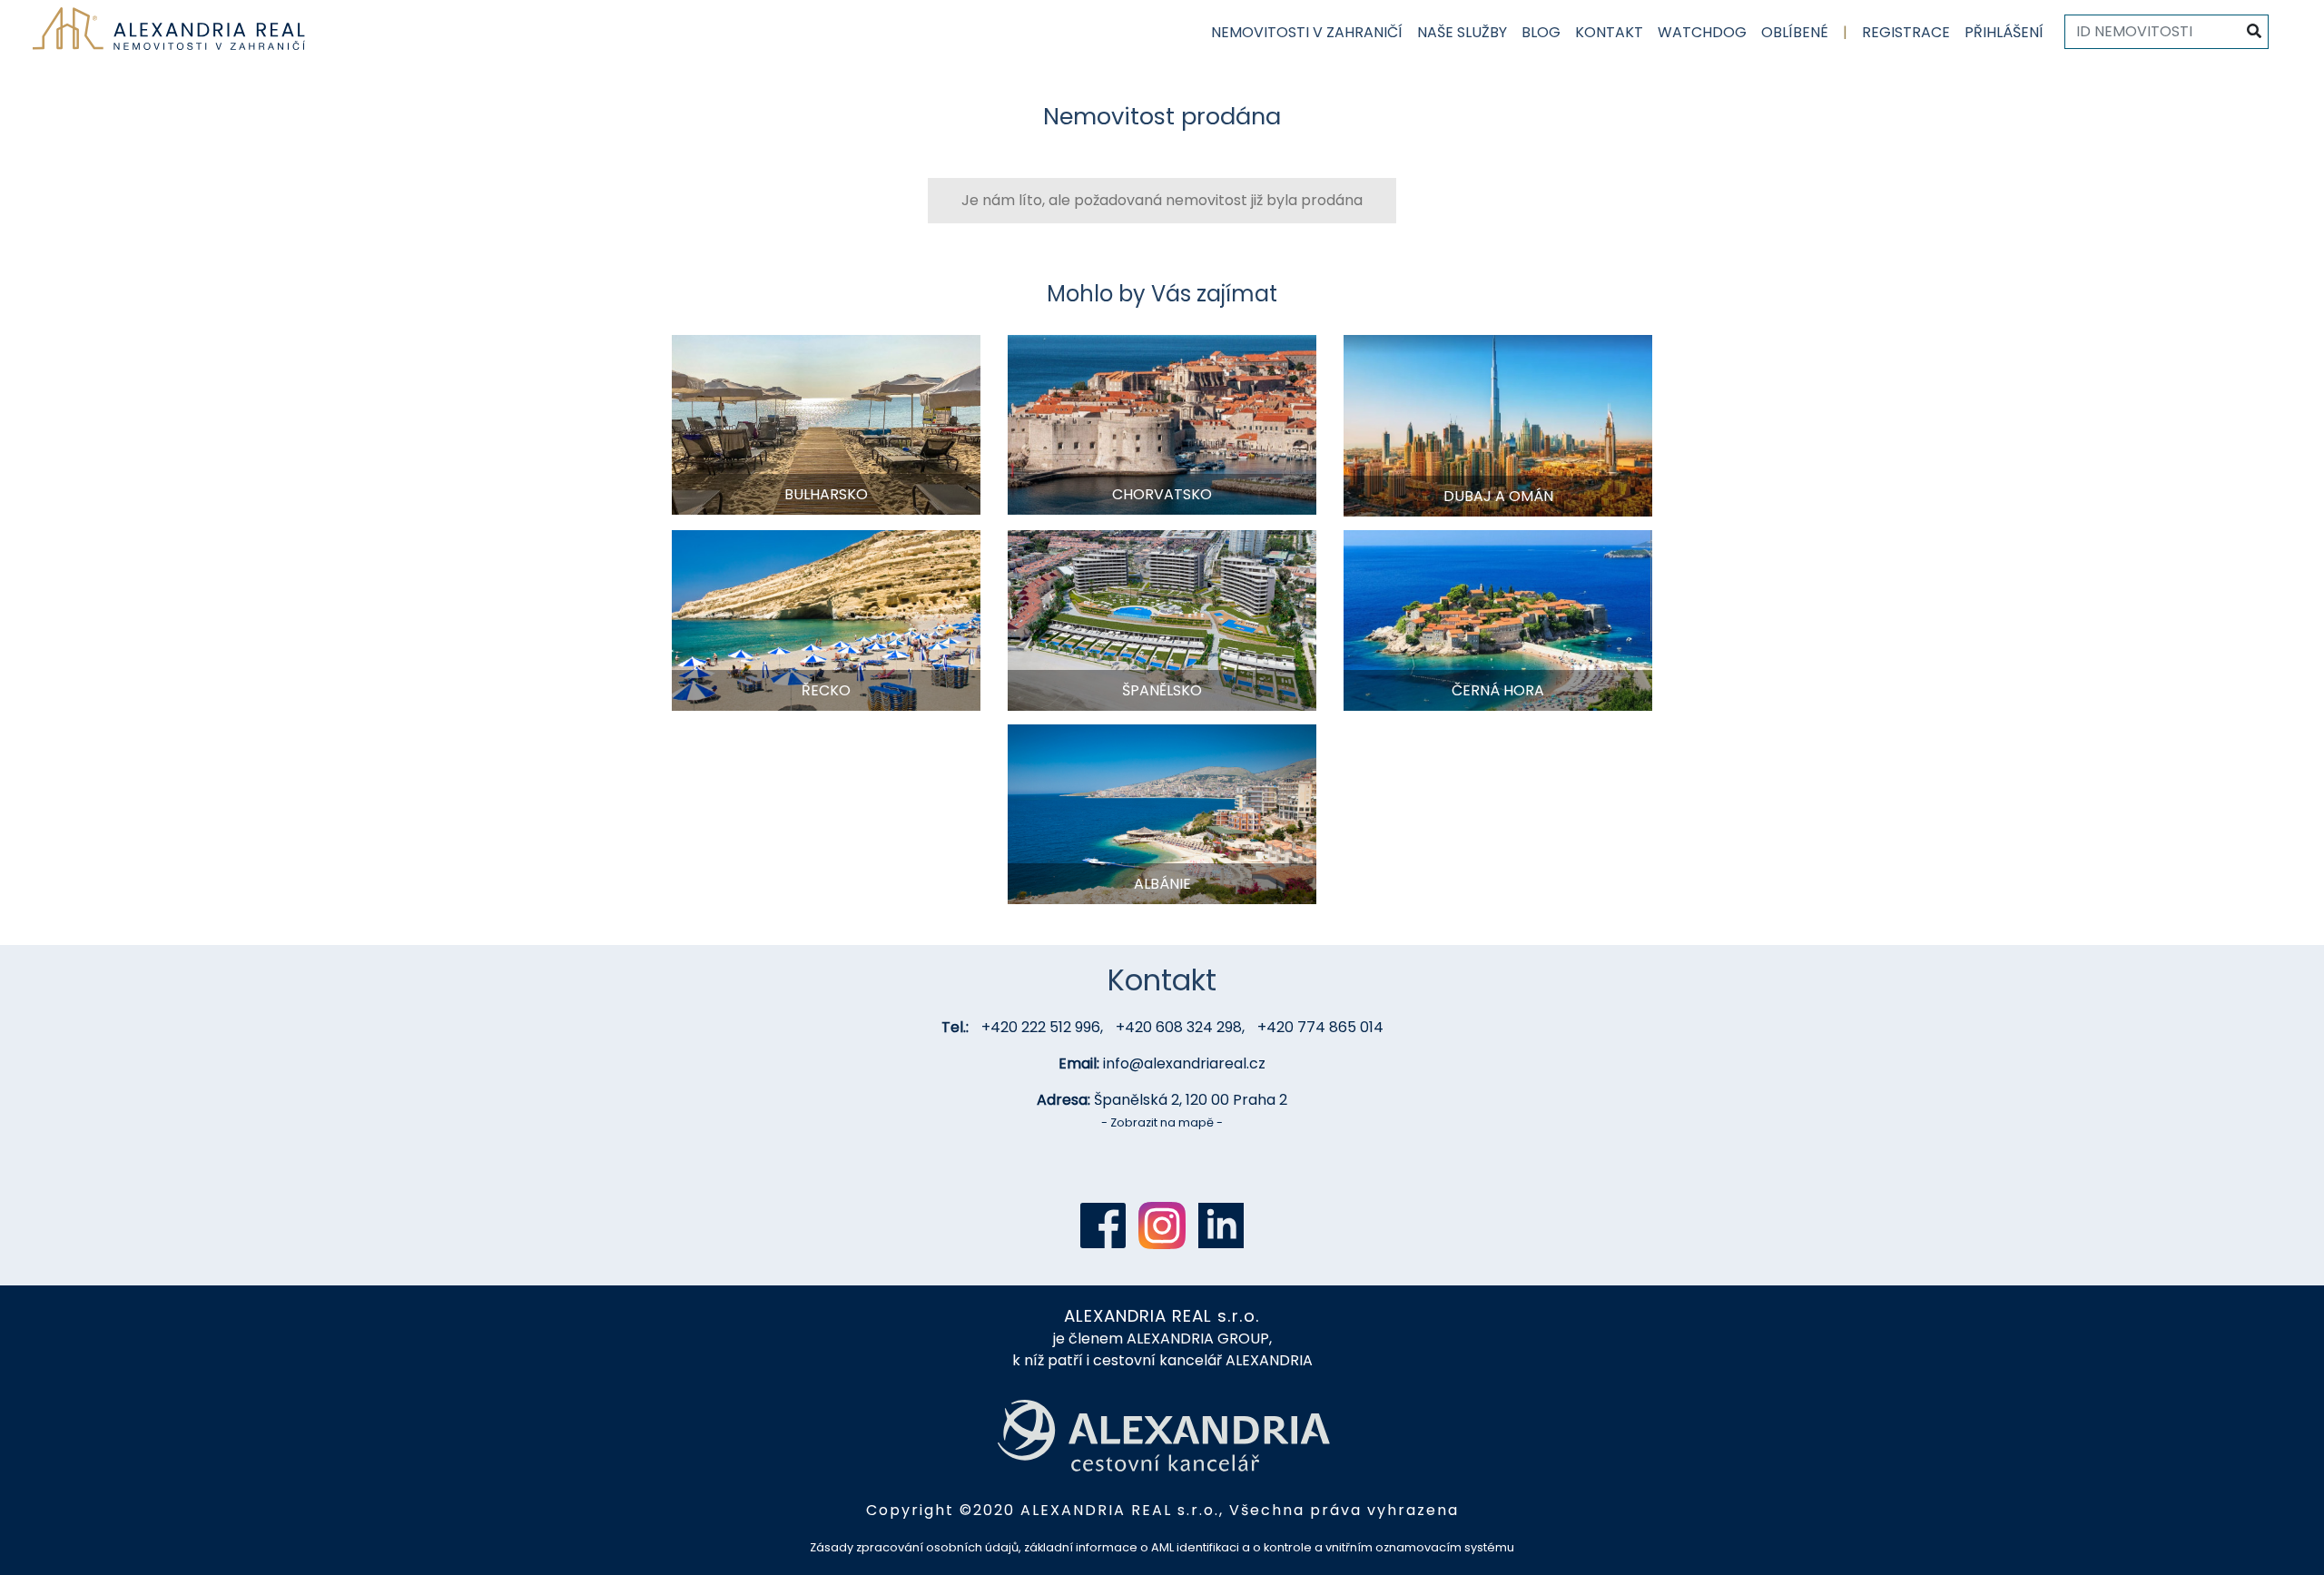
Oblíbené (1795, 32)
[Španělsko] (1162, 620)
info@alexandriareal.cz (1184, 1063)
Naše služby (1462, 32)
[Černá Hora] (1498, 620)
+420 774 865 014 (1320, 1027)
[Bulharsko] (826, 423)
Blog (1541, 32)
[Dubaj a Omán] (1498, 424)
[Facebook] (1103, 1226)
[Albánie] (1162, 813)
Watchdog (1702, 32)
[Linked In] (1221, 1226)
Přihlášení (2004, 32)
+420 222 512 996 (1041, 1027)
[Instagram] (1162, 1226)
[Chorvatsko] (1162, 423)
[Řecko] (826, 620)
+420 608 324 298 (1179, 1027)
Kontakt (1609, 32)
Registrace (1906, 32)
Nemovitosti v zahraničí (1307, 32)
